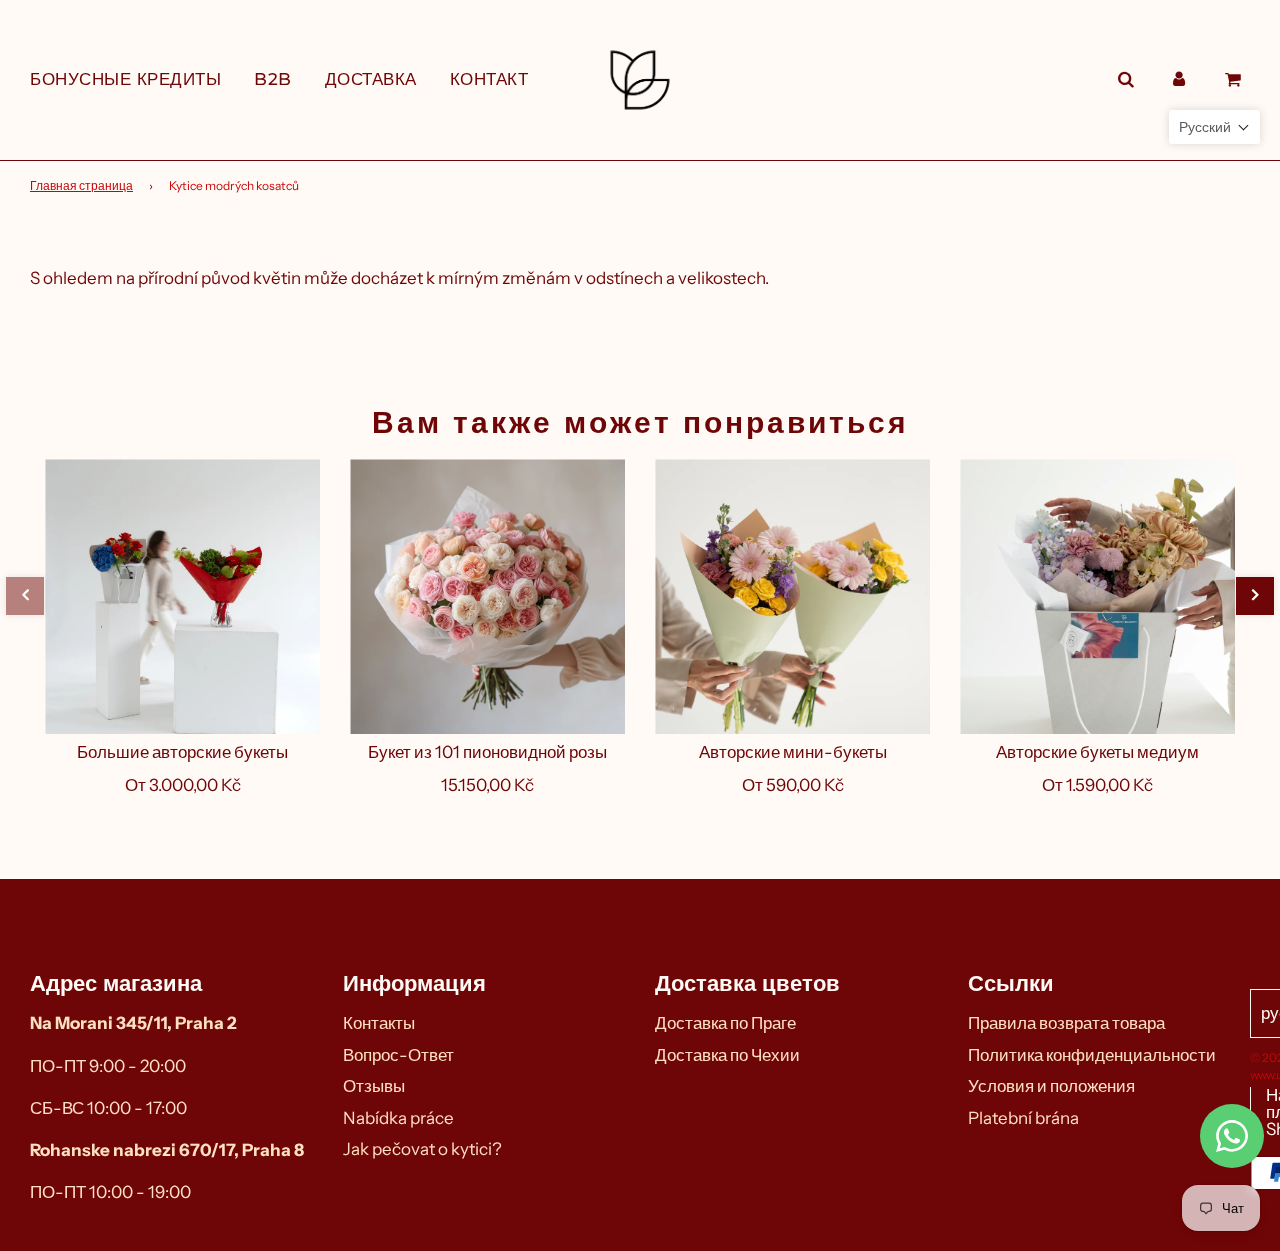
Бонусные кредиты (125, 79)
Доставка (371, 79)
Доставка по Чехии (727, 1055)
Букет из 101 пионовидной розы (487, 752)
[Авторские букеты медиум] (1097, 596)
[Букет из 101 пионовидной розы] (487, 596)
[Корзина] (1235, 79)
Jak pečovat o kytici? (422, 1149)
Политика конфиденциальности (1092, 1055)
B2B (273, 79)
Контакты (379, 1023)
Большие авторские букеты (182, 752)
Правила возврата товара (1066, 1023)
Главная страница (81, 185)
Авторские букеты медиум (1097, 752)
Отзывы (374, 1086)
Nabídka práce (398, 1118)
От (183, 785)
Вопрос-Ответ (398, 1055)
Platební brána (1023, 1118)
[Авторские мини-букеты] (792, 596)
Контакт (489, 79)
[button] (25, 596)
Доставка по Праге (725, 1023)
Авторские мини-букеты (793, 752)
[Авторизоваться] (1179, 79)
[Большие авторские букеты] (182, 596)
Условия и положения (1051, 1086)
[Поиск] (1126, 79)
